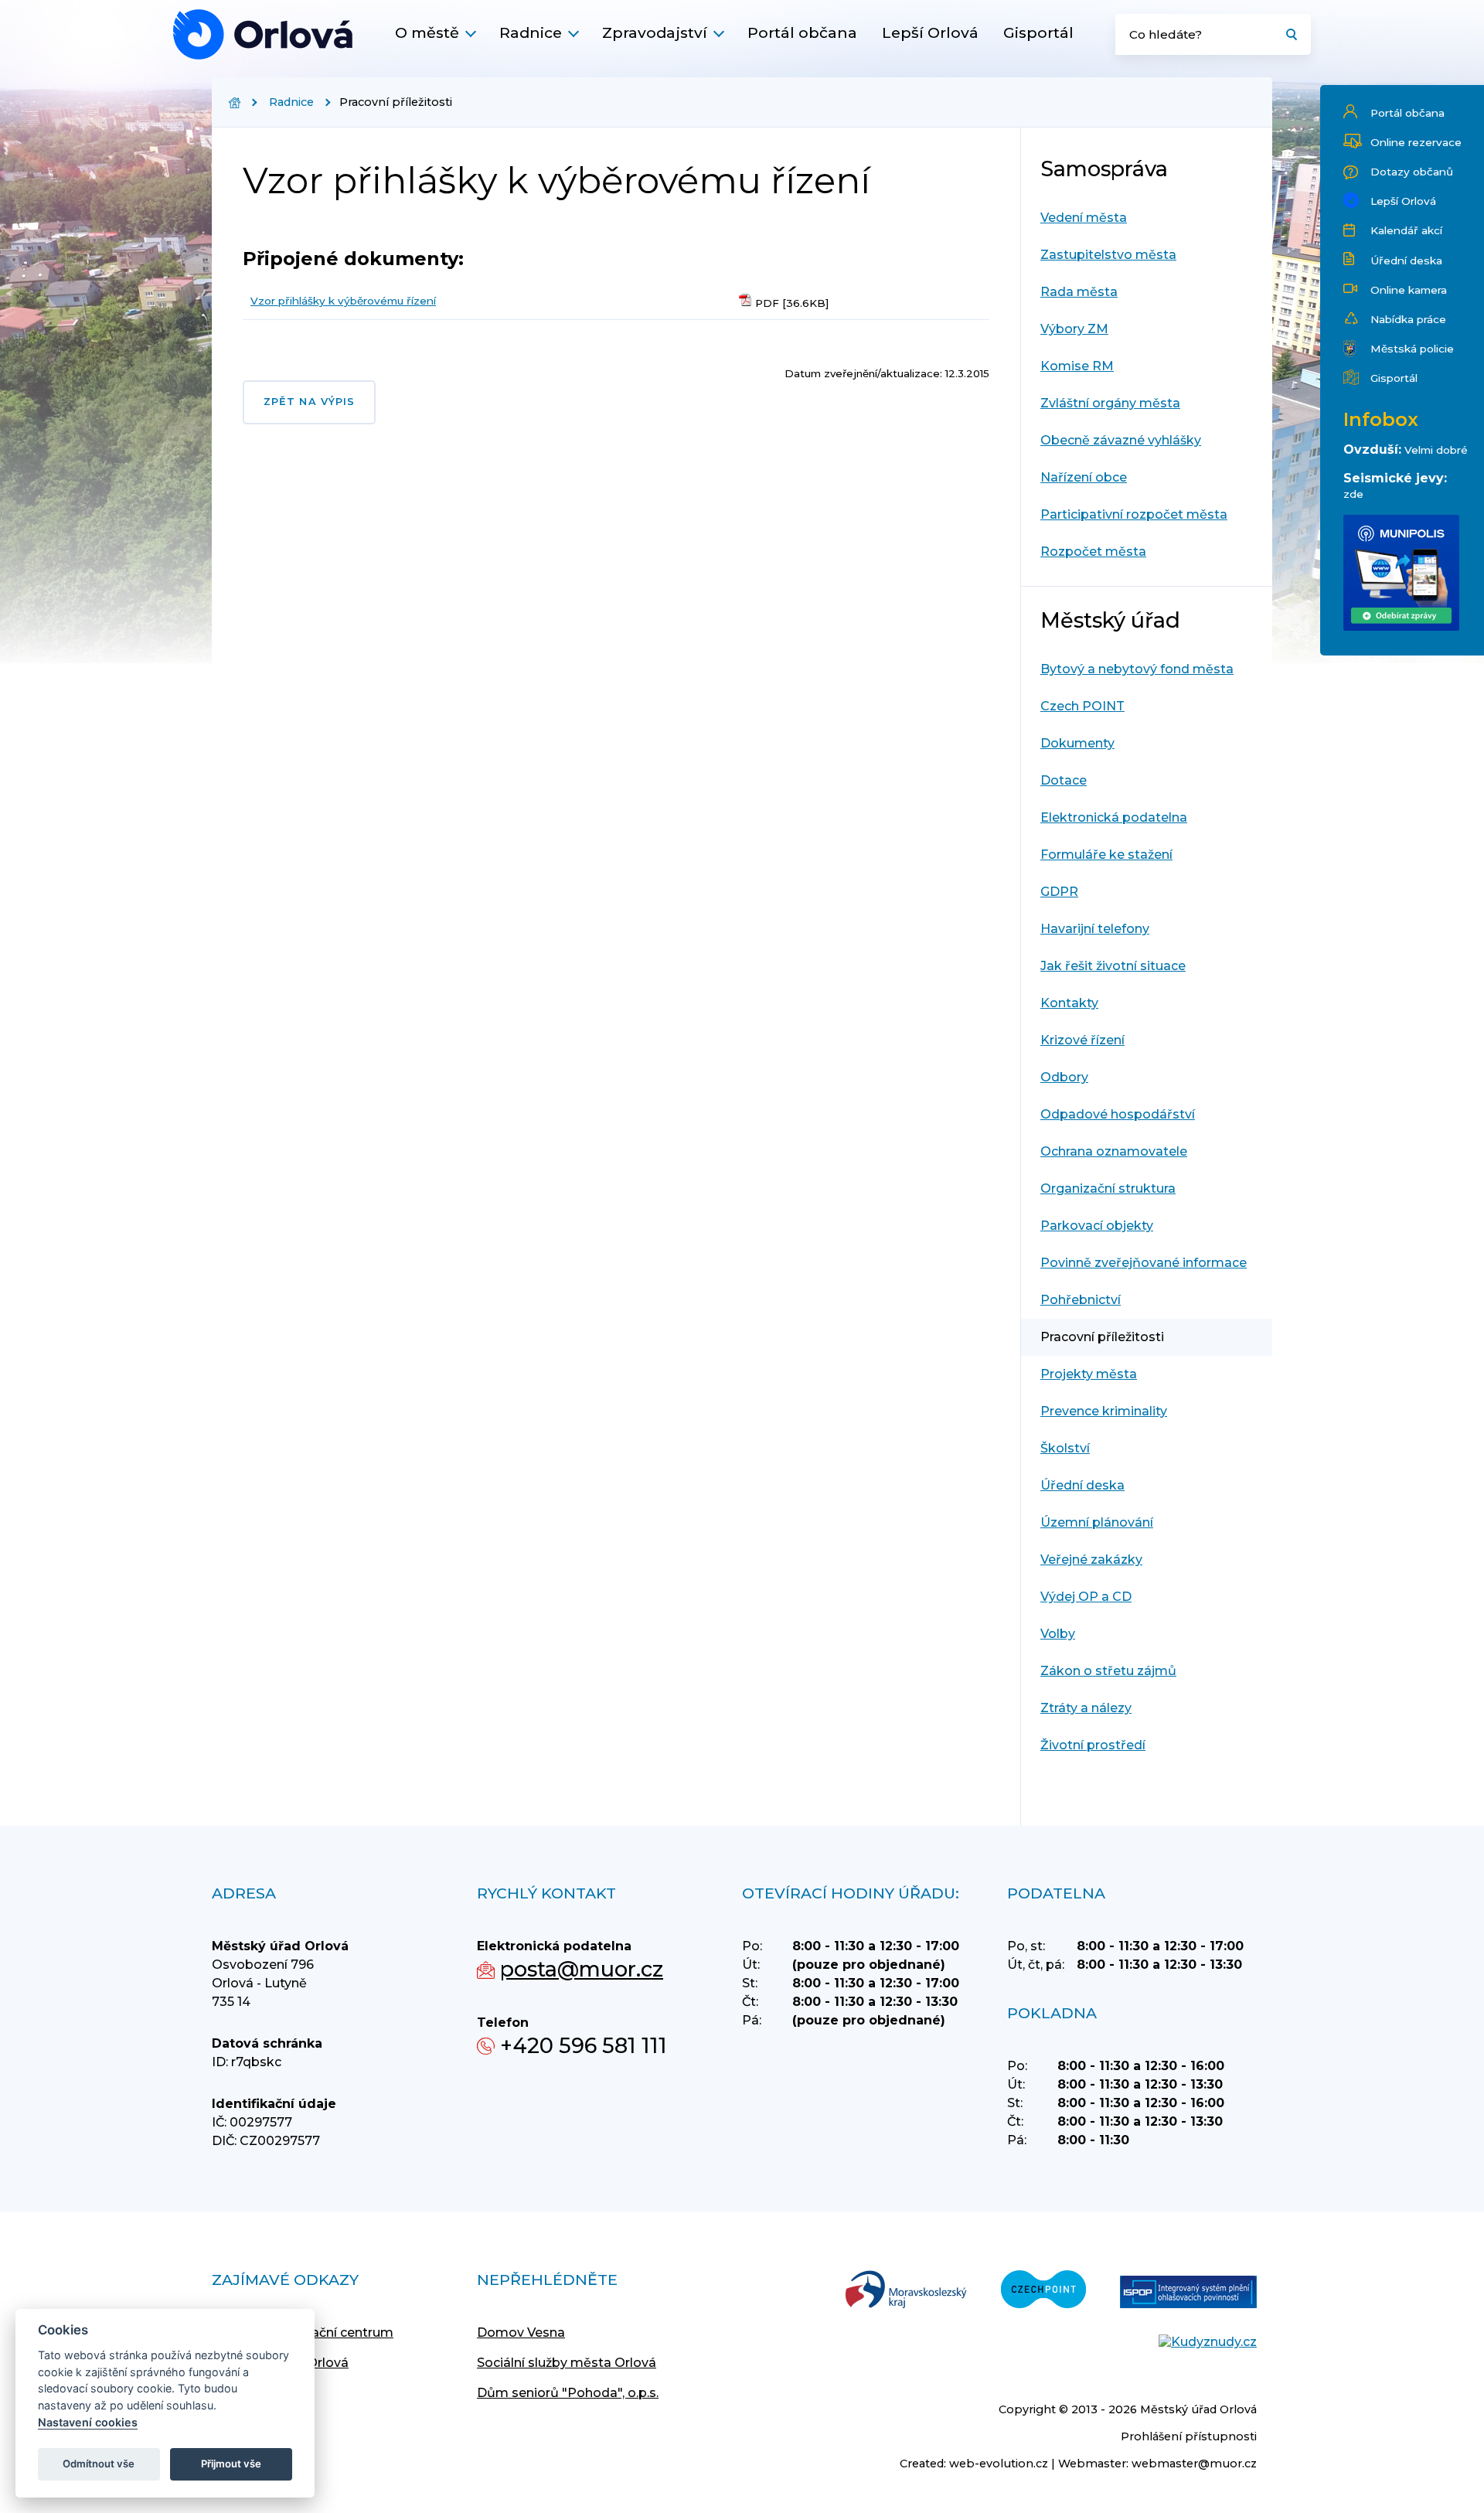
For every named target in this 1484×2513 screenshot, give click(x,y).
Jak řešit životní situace (1113, 966)
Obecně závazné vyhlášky (1121, 440)
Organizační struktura (1108, 1188)
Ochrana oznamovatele (1114, 1151)
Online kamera (1409, 290)
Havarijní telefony (1095, 929)
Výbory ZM (1074, 329)
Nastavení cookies (88, 2422)
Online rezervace (1416, 142)
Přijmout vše (231, 2464)
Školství (1065, 1448)
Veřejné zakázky (1091, 1560)
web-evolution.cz (999, 2464)
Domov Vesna (521, 2333)
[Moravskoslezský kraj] (906, 2291)
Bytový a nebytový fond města (1137, 669)
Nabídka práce (1408, 319)
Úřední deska (1406, 260)
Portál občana (802, 32)
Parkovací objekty (1097, 1226)
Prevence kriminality (1104, 1411)
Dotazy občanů (1412, 172)
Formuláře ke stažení (1106, 855)
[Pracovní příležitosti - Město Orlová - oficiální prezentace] (263, 34)
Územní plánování (1097, 1522)
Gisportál (1038, 32)
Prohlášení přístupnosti (1189, 2436)
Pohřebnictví (1081, 1300)
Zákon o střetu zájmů (1108, 1671)
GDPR (1059, 892)
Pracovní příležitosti (1102, 1337)
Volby (1058, 1634)
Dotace (1064, 780)
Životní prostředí (1093, 1745)
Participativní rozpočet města (1134, 514)
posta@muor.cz (582, 1969)
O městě (427, 32)
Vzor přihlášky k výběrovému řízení (343, 301)
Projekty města (1089, 1374)
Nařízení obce (1084, 477)
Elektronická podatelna (1114, 817)
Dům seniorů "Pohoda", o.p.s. (568, 2393)
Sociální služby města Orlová (567, 2363)
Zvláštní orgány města (1110, 403)
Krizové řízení (1082, 1040)
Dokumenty (1077, 743)
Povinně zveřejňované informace (1144, 1263)
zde (1353, 494)
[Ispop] (1188, 2293)
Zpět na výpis (309, 402)
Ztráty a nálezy (1086, 1708)
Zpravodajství (655, 32)
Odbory (1064, 1077)
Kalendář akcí (1406, 230)
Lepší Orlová (930, 32)
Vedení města (1084, 218)
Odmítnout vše (99, 2464)
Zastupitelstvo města (1108, 255)
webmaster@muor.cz (1194, 2464)
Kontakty (1069, 1003)
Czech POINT (1082, 706)
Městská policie (1412, 349)
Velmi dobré (1436, 450)
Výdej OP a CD (1086, 1597)
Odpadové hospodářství (1118, 1114)
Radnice (531, 32)
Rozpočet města (1093, 552)
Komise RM (1077, 366)
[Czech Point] (1043, 2291)
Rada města (1079, 292)
